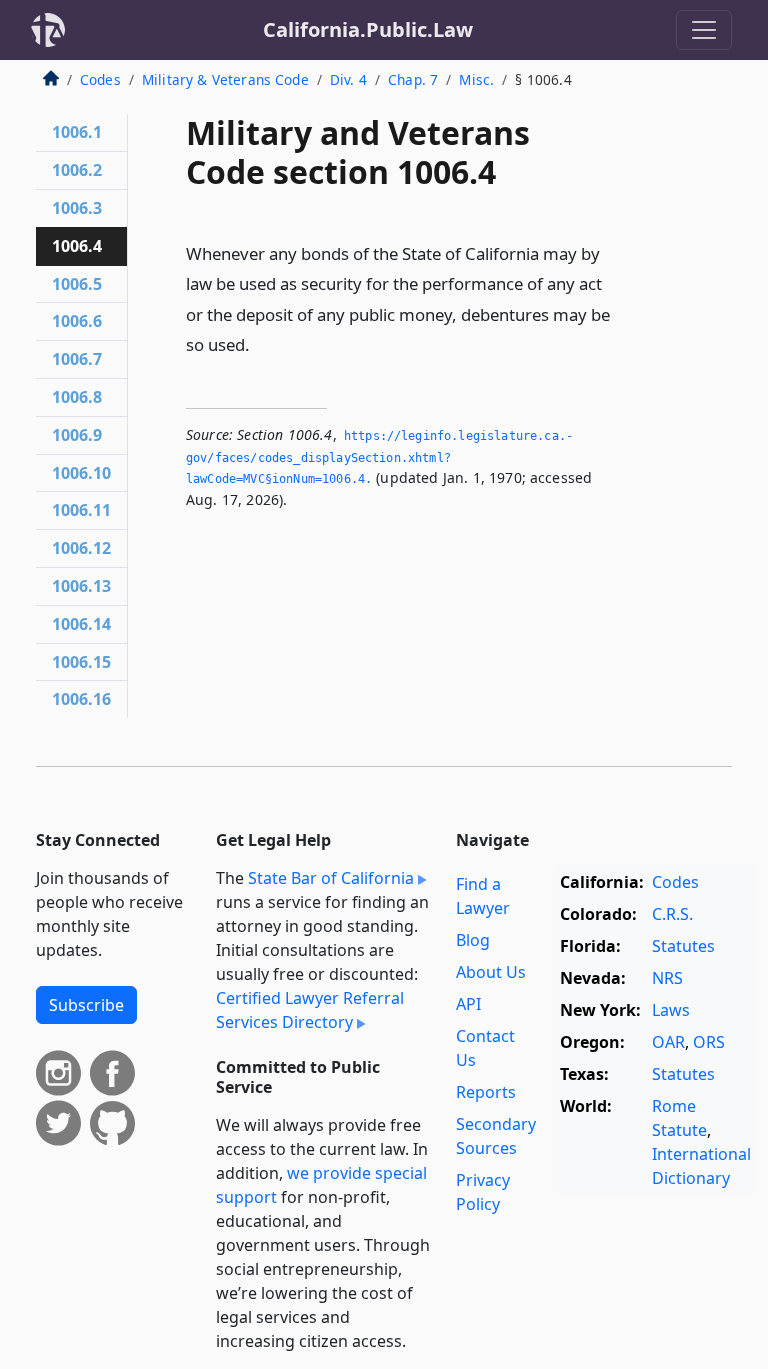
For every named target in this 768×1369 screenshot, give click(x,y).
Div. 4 (348, 79)
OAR (668, 1042)
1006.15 (81, 662)
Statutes (683, 946)
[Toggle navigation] (704, 30)
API (468, 1004)
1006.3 (77, 208)
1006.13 (81, 586)
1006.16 (81, 699)
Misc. (476, 79)
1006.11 (81, 510)
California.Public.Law (368, 29)
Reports (486, 1092)
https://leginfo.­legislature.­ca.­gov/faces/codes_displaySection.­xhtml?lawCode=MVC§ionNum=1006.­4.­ (379, 457)
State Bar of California (331, 878)
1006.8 (77, 397)
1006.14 (81, 624)
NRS (667, 978)
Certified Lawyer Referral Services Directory (310, 1010)
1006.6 (77, 321)
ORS (709, 1042)
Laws (671, 1010)
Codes (100, 79)
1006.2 (77, 170)
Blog (473, 940)
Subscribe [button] (86, 1005)
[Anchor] (261, 343)
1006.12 (81, 548)
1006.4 (77, 246)
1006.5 (77, 284)
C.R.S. (672, 914)
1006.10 (81, 473)
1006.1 (77, 132)
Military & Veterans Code (225, 79)
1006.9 (77, 435)
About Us (491, 972)
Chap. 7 (413, 79)
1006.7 (77, 359)
